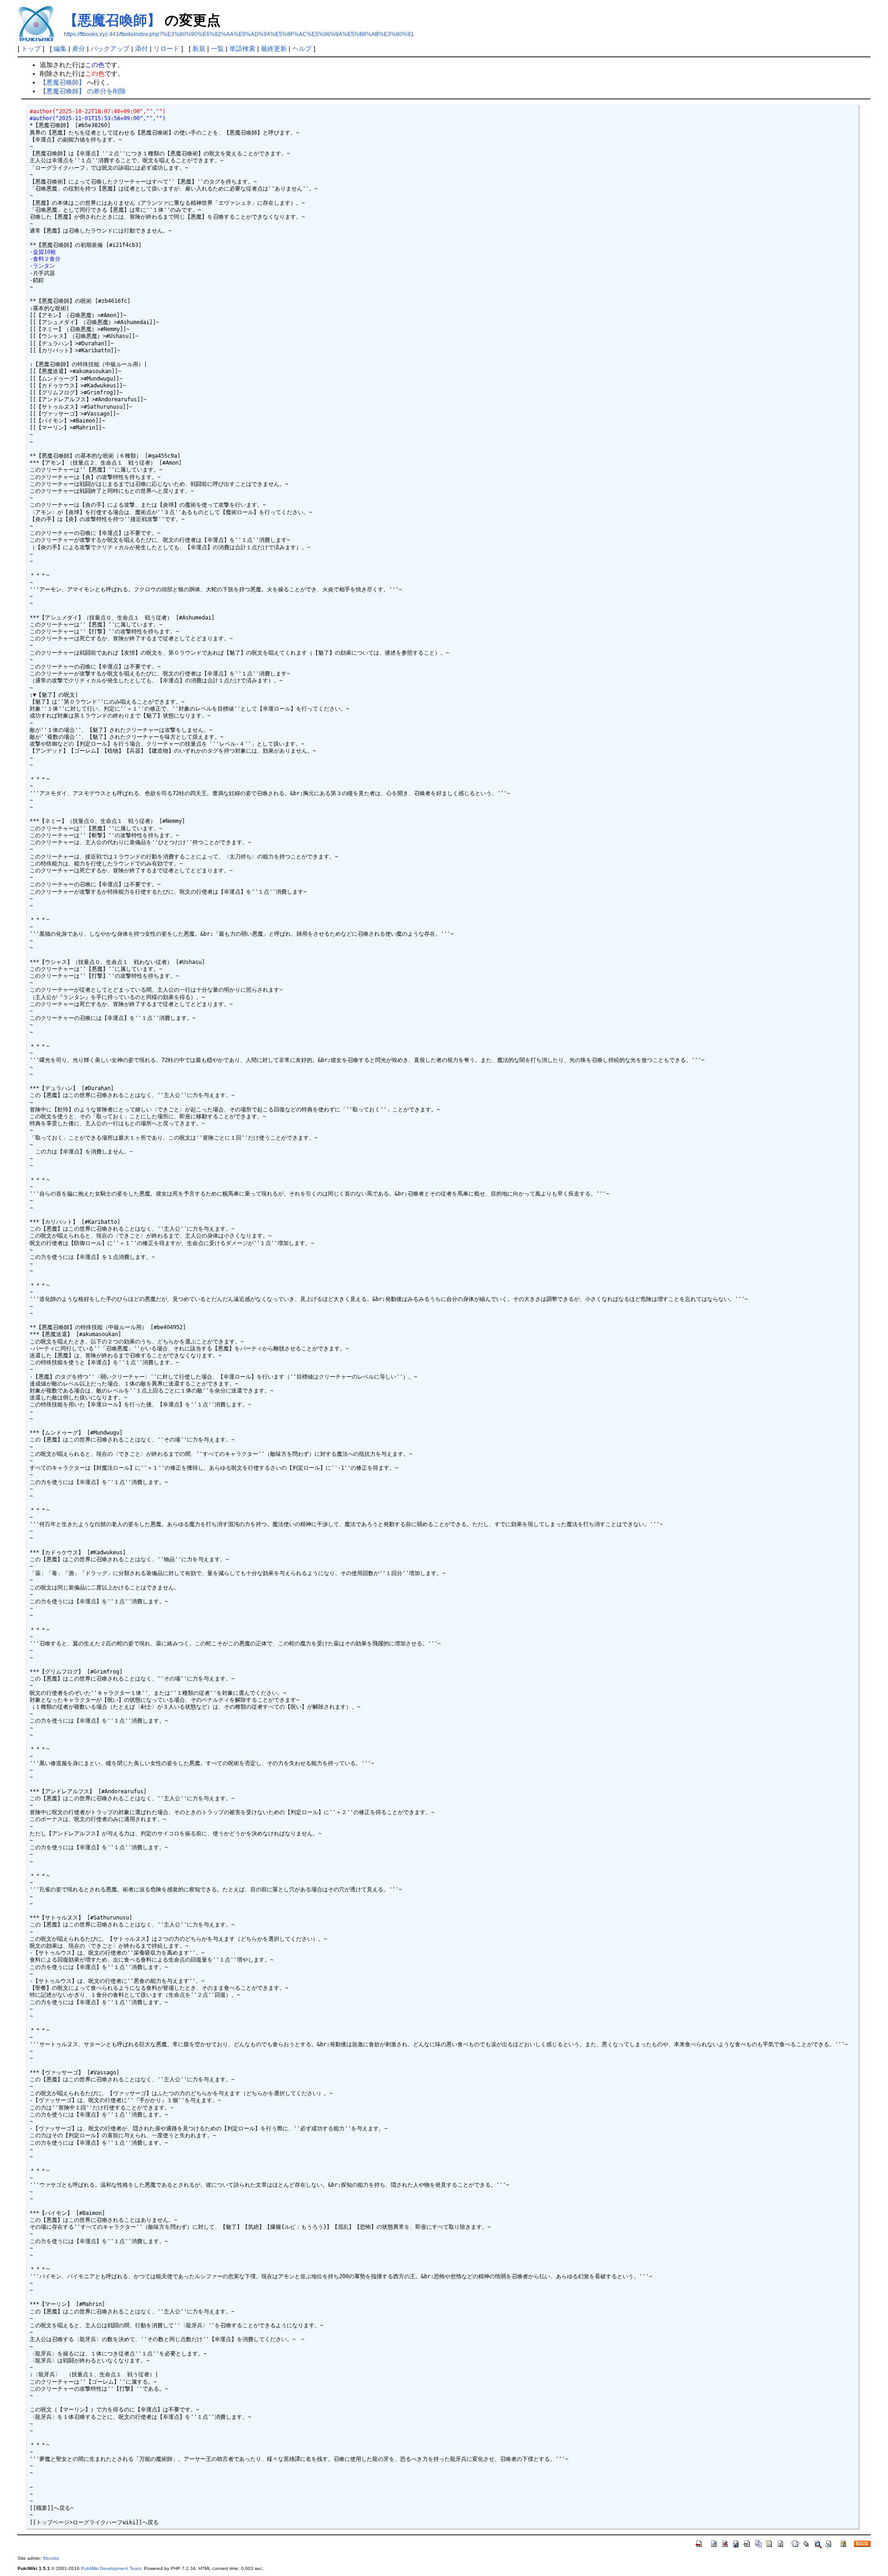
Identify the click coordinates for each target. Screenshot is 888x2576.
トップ (31, 49)
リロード (166, 49)
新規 (199, 49)
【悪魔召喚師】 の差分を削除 (83, 91)
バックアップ (110, 49)
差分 (79, 49)
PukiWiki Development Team (111, 2568)
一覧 (217, 49)
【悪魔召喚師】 (112, 20)
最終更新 (274, 49)
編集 (60, 49)
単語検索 (242, 49)
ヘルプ (302, 49)
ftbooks (51, 2558)
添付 (142, 49)
